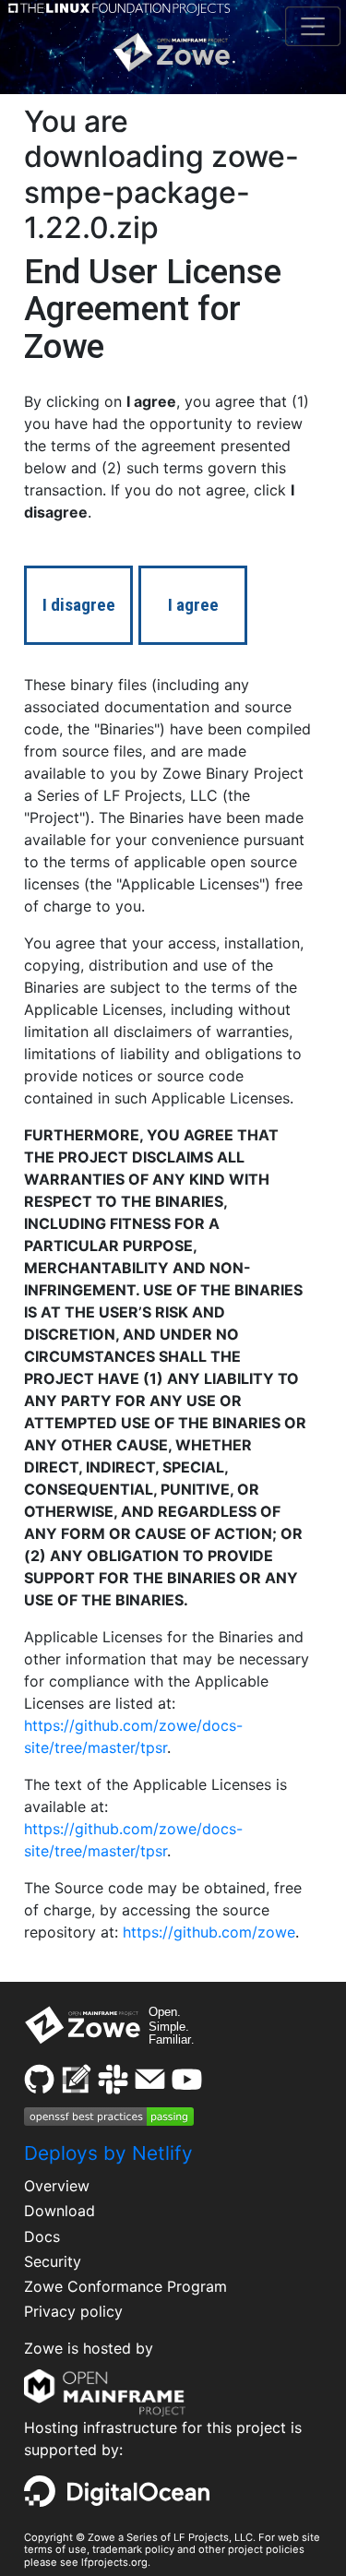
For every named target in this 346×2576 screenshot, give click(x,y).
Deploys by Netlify (108, 2153)
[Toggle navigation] (312, 26)
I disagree (79, 605)
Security (53, 2261)
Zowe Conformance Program (125, 2286)
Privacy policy (73, 2311)
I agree (193, 605)
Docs (42, 2236)
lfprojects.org (114, 2562)
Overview (57, 2186)
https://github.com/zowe (209, 1932)
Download (60, 2211)
